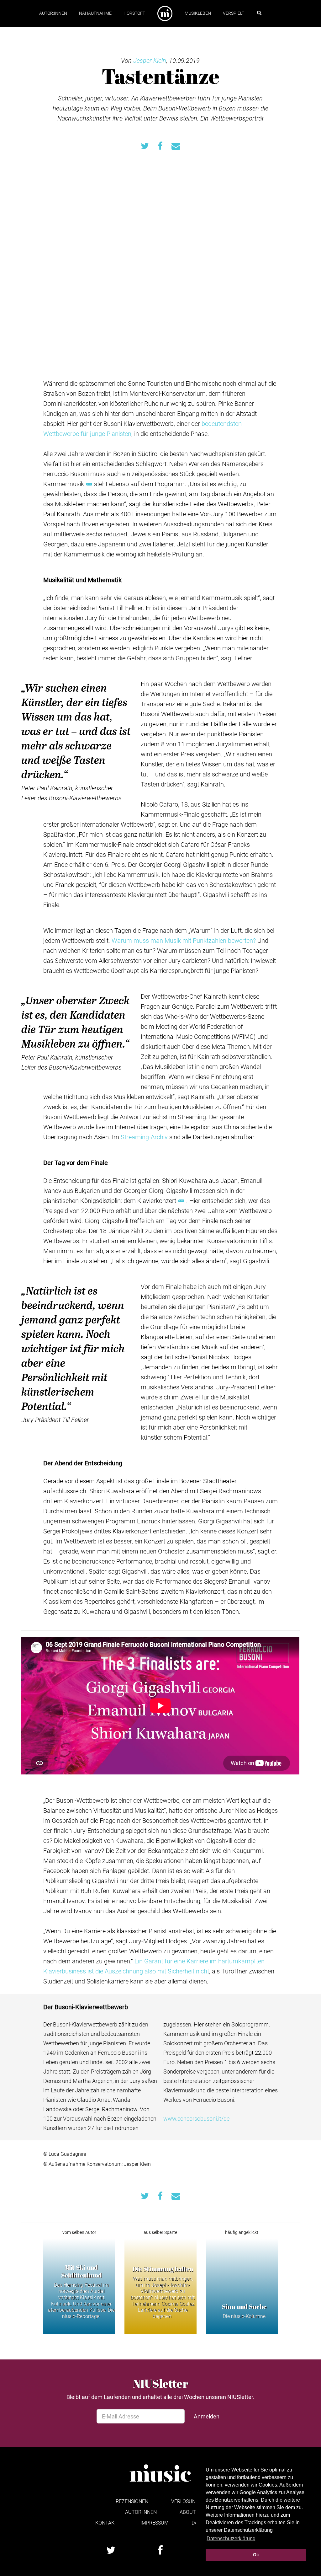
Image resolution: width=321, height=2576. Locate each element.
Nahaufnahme (95, 13)
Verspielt (234, 13)
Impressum (155, 2522)
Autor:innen (53, 13)
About (188, 2512)
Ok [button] (256, 2555)
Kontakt (106, 2522)
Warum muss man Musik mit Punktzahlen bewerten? (184, 940)
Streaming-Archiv (144, 1137)
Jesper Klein (150, 60)
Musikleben (198, 13)
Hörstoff (134, 13)
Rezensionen (132, 2501)
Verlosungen (188, 2501)
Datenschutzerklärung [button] (231, 2538)
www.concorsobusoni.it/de (196, 2118)
